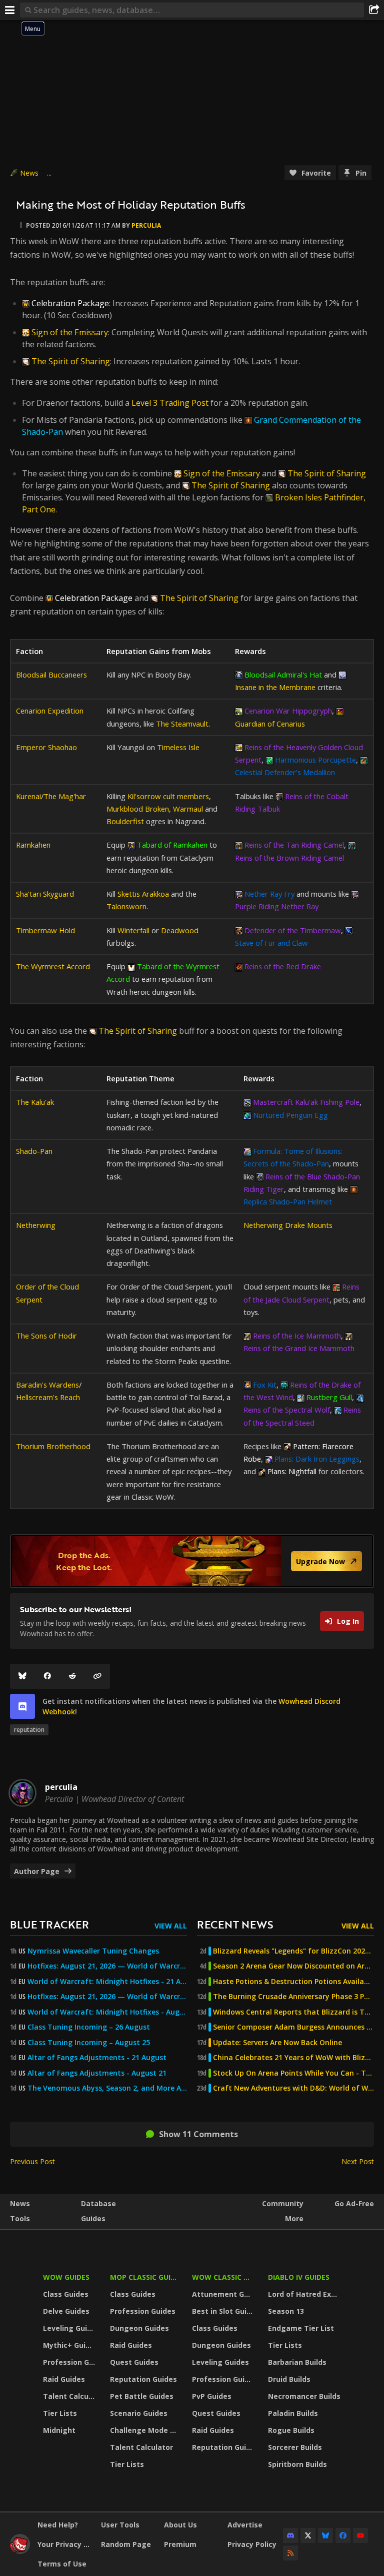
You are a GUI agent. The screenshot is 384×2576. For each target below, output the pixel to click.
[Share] (374, 10)
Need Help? (58, 2525)
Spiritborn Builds (297, 2464)
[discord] (22, 1706)
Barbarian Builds (297, 2362)
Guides (93, 2218)
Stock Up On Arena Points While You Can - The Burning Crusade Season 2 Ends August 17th (293, 2073)
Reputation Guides (143, 2379)
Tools (20, 2218)
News (29, 173)
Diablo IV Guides (299, 2277)
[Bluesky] (22, 1676)
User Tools (120, 2525)
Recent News (235, 1924)
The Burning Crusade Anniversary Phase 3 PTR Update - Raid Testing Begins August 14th (293, 1997)
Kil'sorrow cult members (168, 796)
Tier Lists (60, 2413)
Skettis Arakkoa (143, 894)
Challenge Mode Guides (145, 2430)
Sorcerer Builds (295, 2447)
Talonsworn (126, 906)
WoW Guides (66, 2277)
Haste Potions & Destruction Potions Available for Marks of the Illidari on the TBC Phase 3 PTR (293, 1982)
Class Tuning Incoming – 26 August (89, 2027)
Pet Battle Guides (142, 2396)
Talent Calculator (70, 2396)
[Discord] (290, 2535)
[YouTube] (360, 2535)
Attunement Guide (224, 2294)
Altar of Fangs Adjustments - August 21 (97, 2073)
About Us (180, 2525)
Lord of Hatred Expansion (306, 2294)
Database (98, 2203)
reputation (29, 1730)
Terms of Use (62, 2564)
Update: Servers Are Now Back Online (277, 2043)
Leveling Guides (70, 2328)
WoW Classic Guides (224, 2277)
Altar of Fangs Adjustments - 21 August (97, 2058)
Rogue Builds (291, 2430)
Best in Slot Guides (224, 2311)
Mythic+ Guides (70, 2345)
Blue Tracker (49, 1924)
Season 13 (286, 2311)
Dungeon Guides (139, 2328)
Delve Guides (66, 2311)
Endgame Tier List (301, 2328)
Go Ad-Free (354, 2203)
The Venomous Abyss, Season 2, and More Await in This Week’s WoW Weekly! (107, 2088)
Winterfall (133, 930)
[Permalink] (97, 1676)
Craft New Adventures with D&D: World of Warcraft (293, 2088)
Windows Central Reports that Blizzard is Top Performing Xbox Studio (293, 2012)
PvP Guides (212, 2396)
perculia (146, 225)
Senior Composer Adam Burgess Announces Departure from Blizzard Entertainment (293, 2027)
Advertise (245, 2525)
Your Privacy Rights (65, 2544)
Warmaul (188, 809)
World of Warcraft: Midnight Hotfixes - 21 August (107, 1982)
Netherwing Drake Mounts (288, 1225)
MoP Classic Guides (145, 2277)
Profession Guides (70, 2362)
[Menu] (10, 10)
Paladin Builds (293, 2413)
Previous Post (32, 2161)
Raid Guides (64, 2379)
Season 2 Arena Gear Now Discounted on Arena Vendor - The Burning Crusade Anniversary (293, 1966)
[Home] (20, 2551)
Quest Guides (134, 2362)
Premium (180, 2544)
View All (171, 1926)
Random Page (126, 2544)
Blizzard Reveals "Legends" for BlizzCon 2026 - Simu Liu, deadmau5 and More (293, 1951)
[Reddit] (72, 1676)
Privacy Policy (252, 2544)
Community (283, 2203)
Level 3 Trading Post (170, 403)
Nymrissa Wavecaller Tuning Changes (93, 1951)
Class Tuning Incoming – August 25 (89, 2043)
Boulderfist (125, 821)
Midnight (59, 2430)
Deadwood (180, 930)
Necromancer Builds (304, 2396)
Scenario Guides (139, 2413)
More (294, 2218)
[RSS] (290, 2553)
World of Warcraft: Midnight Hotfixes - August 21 (107, 2012)
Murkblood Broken (138, 809)
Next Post (358, 2161)
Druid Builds (289, 2379)
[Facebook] (47, 1676)
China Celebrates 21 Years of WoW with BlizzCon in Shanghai (293, 2058)
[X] (308, 2535)
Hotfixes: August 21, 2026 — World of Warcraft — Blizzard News (107, 1966)
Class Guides (66, 2294)
